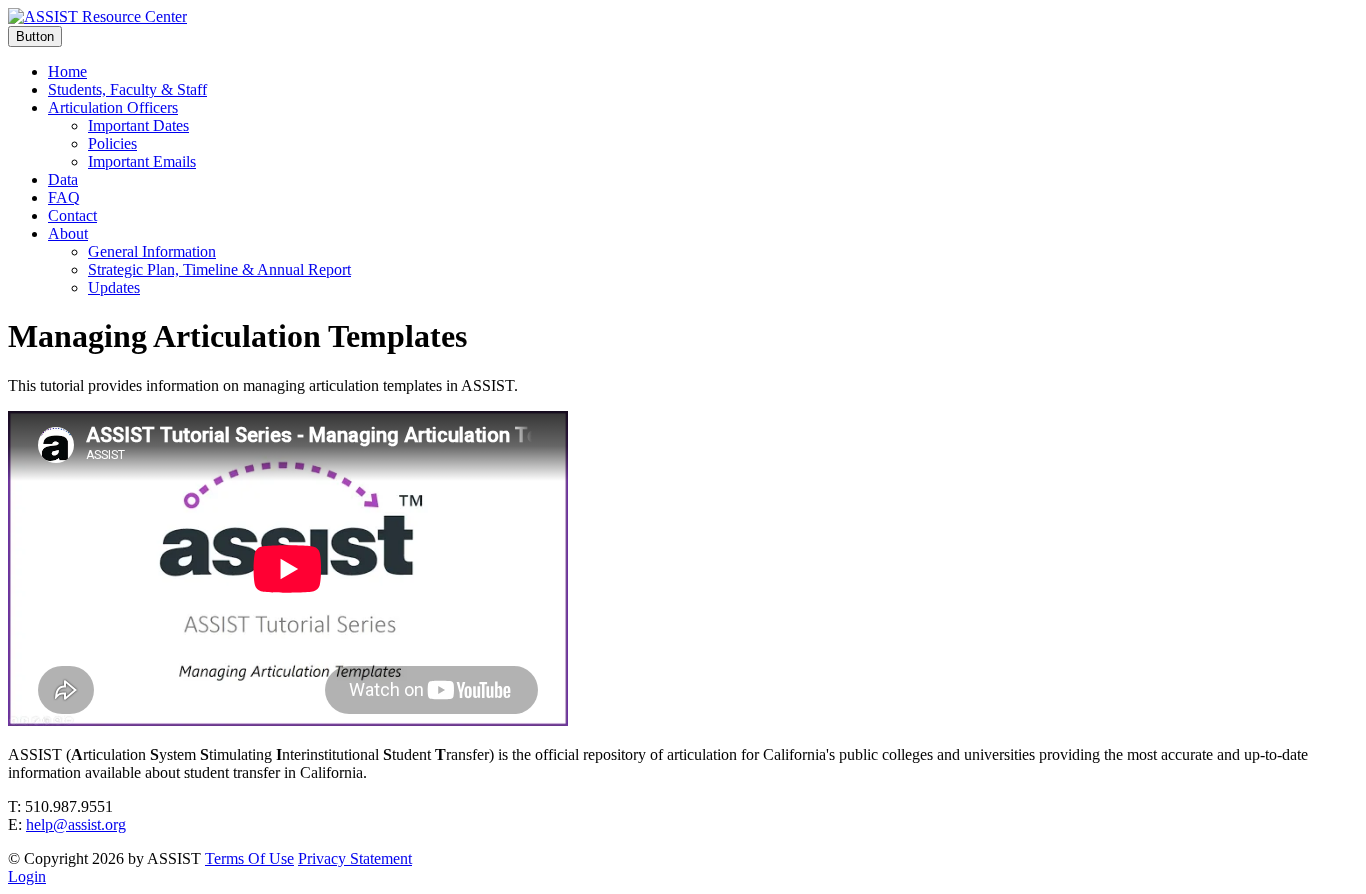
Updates (114, 287)
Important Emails (142, 161)
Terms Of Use (249, 858)
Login (27, 876)
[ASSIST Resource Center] (97, 16)
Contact (72, 215)
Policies (112, 143)
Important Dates (138, 125)
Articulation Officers (113, 107)
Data (63, 179)
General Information (152, 251)
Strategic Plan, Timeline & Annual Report (219, 269)
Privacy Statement (355, 858)
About (68, 233)
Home (67, 71)
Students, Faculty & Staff (127, 89)
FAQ (64, 197)
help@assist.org (76, 824)
